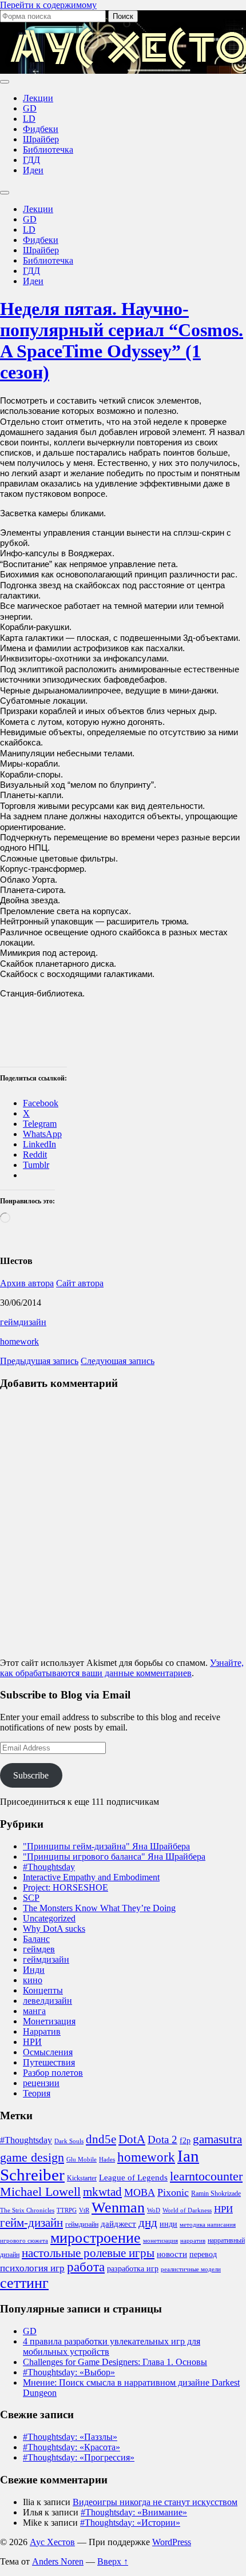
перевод (203, 2254)
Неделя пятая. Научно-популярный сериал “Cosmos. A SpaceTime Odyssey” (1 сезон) (122, 340)
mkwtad (102, 2192)
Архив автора (27, 1283)
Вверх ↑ (113, 2561)
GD (30, 108)
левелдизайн (47, 2001)
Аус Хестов (52, 2542)
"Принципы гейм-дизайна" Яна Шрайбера (106, 1846)
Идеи (33, 170)
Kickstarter (82, 2178)
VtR (84, 2210)
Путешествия (49, 2062)
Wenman (118, 2208)
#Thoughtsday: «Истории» (130, 2523)
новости (172, 2254)
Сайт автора (80, 1283)
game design (32, 2158)
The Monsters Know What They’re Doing (99, 1908)
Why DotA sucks (54, 1929)
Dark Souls (69, 2141)
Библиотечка (48, 149)
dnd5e (101, 2139)
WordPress (172, 2542)
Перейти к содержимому (48, 5)
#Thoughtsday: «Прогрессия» (79, 2457)
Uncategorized (49, 1918)
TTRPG (67, 2210)
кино (33, 1980)
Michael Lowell (40, 2192)
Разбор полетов (53, 2073)
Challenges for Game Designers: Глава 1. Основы (115, 2362)
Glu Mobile (82, 2160)
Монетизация (49, 2021)
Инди (34, 1970)
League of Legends (133, 2178)
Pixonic (173, 2192)
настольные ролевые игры (88, 2253)
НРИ (32, 2042)
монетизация (160, 2241)
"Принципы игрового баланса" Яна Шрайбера (114, 1857)
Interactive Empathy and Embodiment (91, 1877)
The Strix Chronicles (27, 2210)
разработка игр (133, 2269)
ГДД (31, 160)
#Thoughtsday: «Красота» (72, 2447)
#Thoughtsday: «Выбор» (69, 2372)
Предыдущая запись (39, 1361)
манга (34, 2011)
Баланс (36, 1939)
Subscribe (31, 1775)
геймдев (39, 1949)
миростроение (96, 2238)
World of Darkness (187, 2210)
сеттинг (24, 2283)
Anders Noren (58, 2561)
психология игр (32, 2268)
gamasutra (217, 2139)
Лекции (38, 98)
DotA (132, 2139)
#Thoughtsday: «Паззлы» (70, 2437)
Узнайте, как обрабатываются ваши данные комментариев (122, 1668)
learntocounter (206, 2176)
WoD (154, 2210)
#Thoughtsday (49, 1867)
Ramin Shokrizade (216, 2194)
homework (19, 1341)
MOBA (140, 2192)
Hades (107, 2160)
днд (148, 2223)
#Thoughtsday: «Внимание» (134, 2512)
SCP (31, 1898)
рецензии (41, 2083)
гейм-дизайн (31, 2223)
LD (29, 119)
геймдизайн (23, 1322)
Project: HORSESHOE (66, 1887)
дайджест (118, 2224)
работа (86, 2267)
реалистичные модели (191, 2269)
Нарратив (42, 2031)
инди (168, 2224)
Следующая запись (118, 1361)
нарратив (193, 2241)
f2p (185, 2141)
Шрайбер (41, 139)
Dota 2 (162, 2140)
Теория (37, 2093)
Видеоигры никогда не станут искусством (155, 2502)
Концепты (43, 1990)
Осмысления (48, 2052)
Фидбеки (41, 129)
